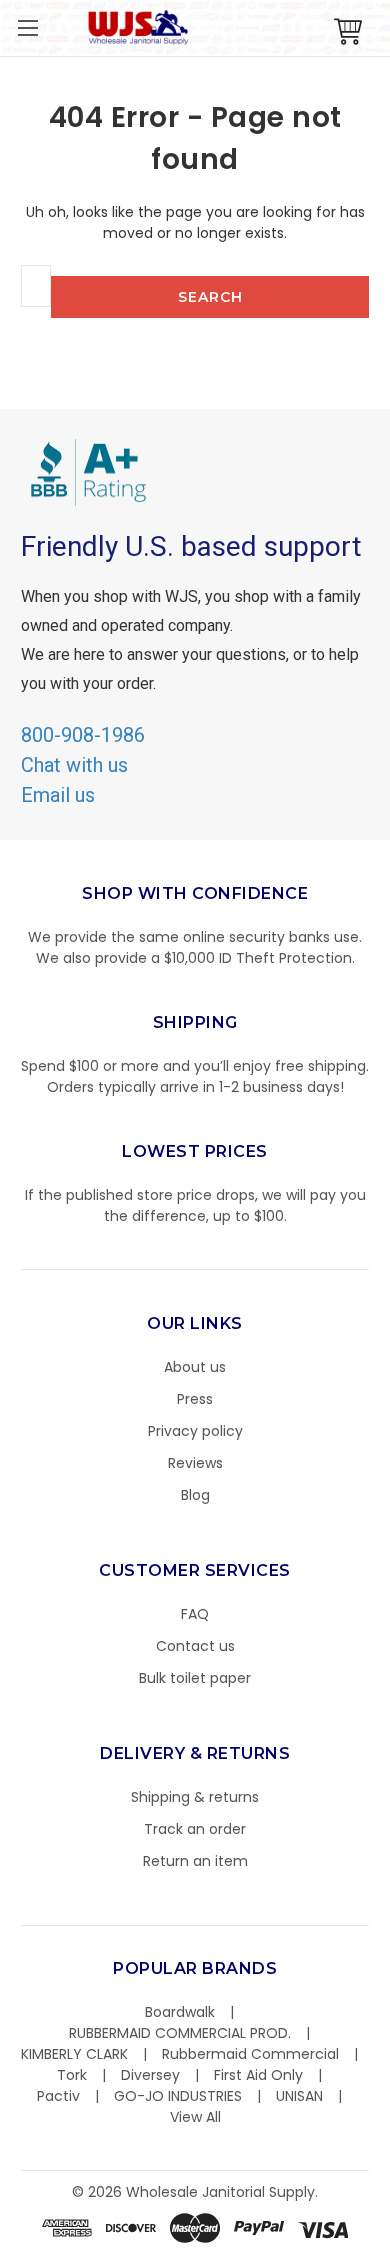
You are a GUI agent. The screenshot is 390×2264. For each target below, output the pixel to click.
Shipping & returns (195, 1797)
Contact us (195, 1646)
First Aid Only (258, 2075)
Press (195, 1399)
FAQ (195, 1614)
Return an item (195, 1861)
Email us (58, 795)
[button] (389, 2254)
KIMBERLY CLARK (74, 2054)
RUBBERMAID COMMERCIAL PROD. (180, 2033)
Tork (72, 2075)
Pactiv (58, 2096)
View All (195, 2117)
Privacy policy (195, 1431)
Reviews (195, 1463)
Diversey (150, 2075)
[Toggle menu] (27, 27)
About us (195, 1367)
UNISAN (299, 2096)
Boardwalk (180, 2012)
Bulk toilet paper (195, 1678)
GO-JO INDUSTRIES (178, 2096)
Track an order (195, 1829)
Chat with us (74, 765)
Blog (195, 1495)
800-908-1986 (83, 735)
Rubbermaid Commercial (250, 2054)
